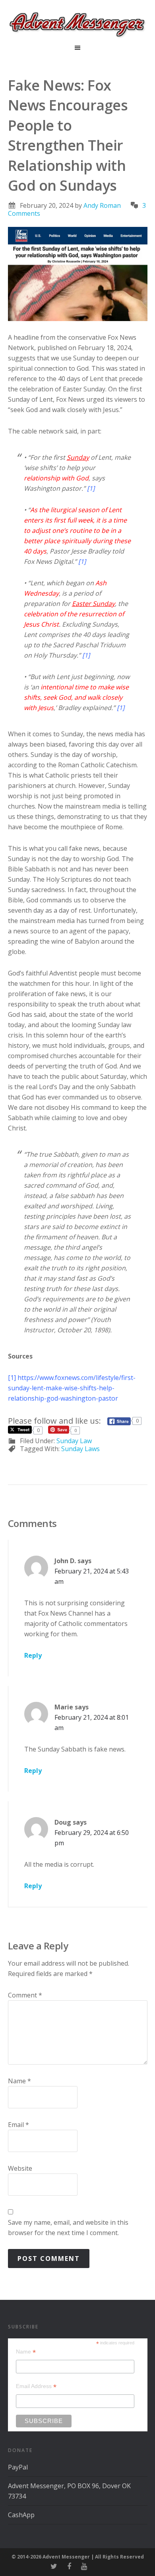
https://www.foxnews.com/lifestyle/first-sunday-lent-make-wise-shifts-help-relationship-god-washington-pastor (72, 1388)
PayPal (18, 2467)
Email (18, 2125)
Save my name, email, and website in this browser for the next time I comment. (68, 2228)
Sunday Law (74, 1441)
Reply (33, 1655)
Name (19, 2081)
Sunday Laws (80, 1449)
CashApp (21, 2515)
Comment (25, 1995)
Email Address (36, 2386)
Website (20, 2168)
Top (146, 2565)
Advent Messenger (77, 24)
